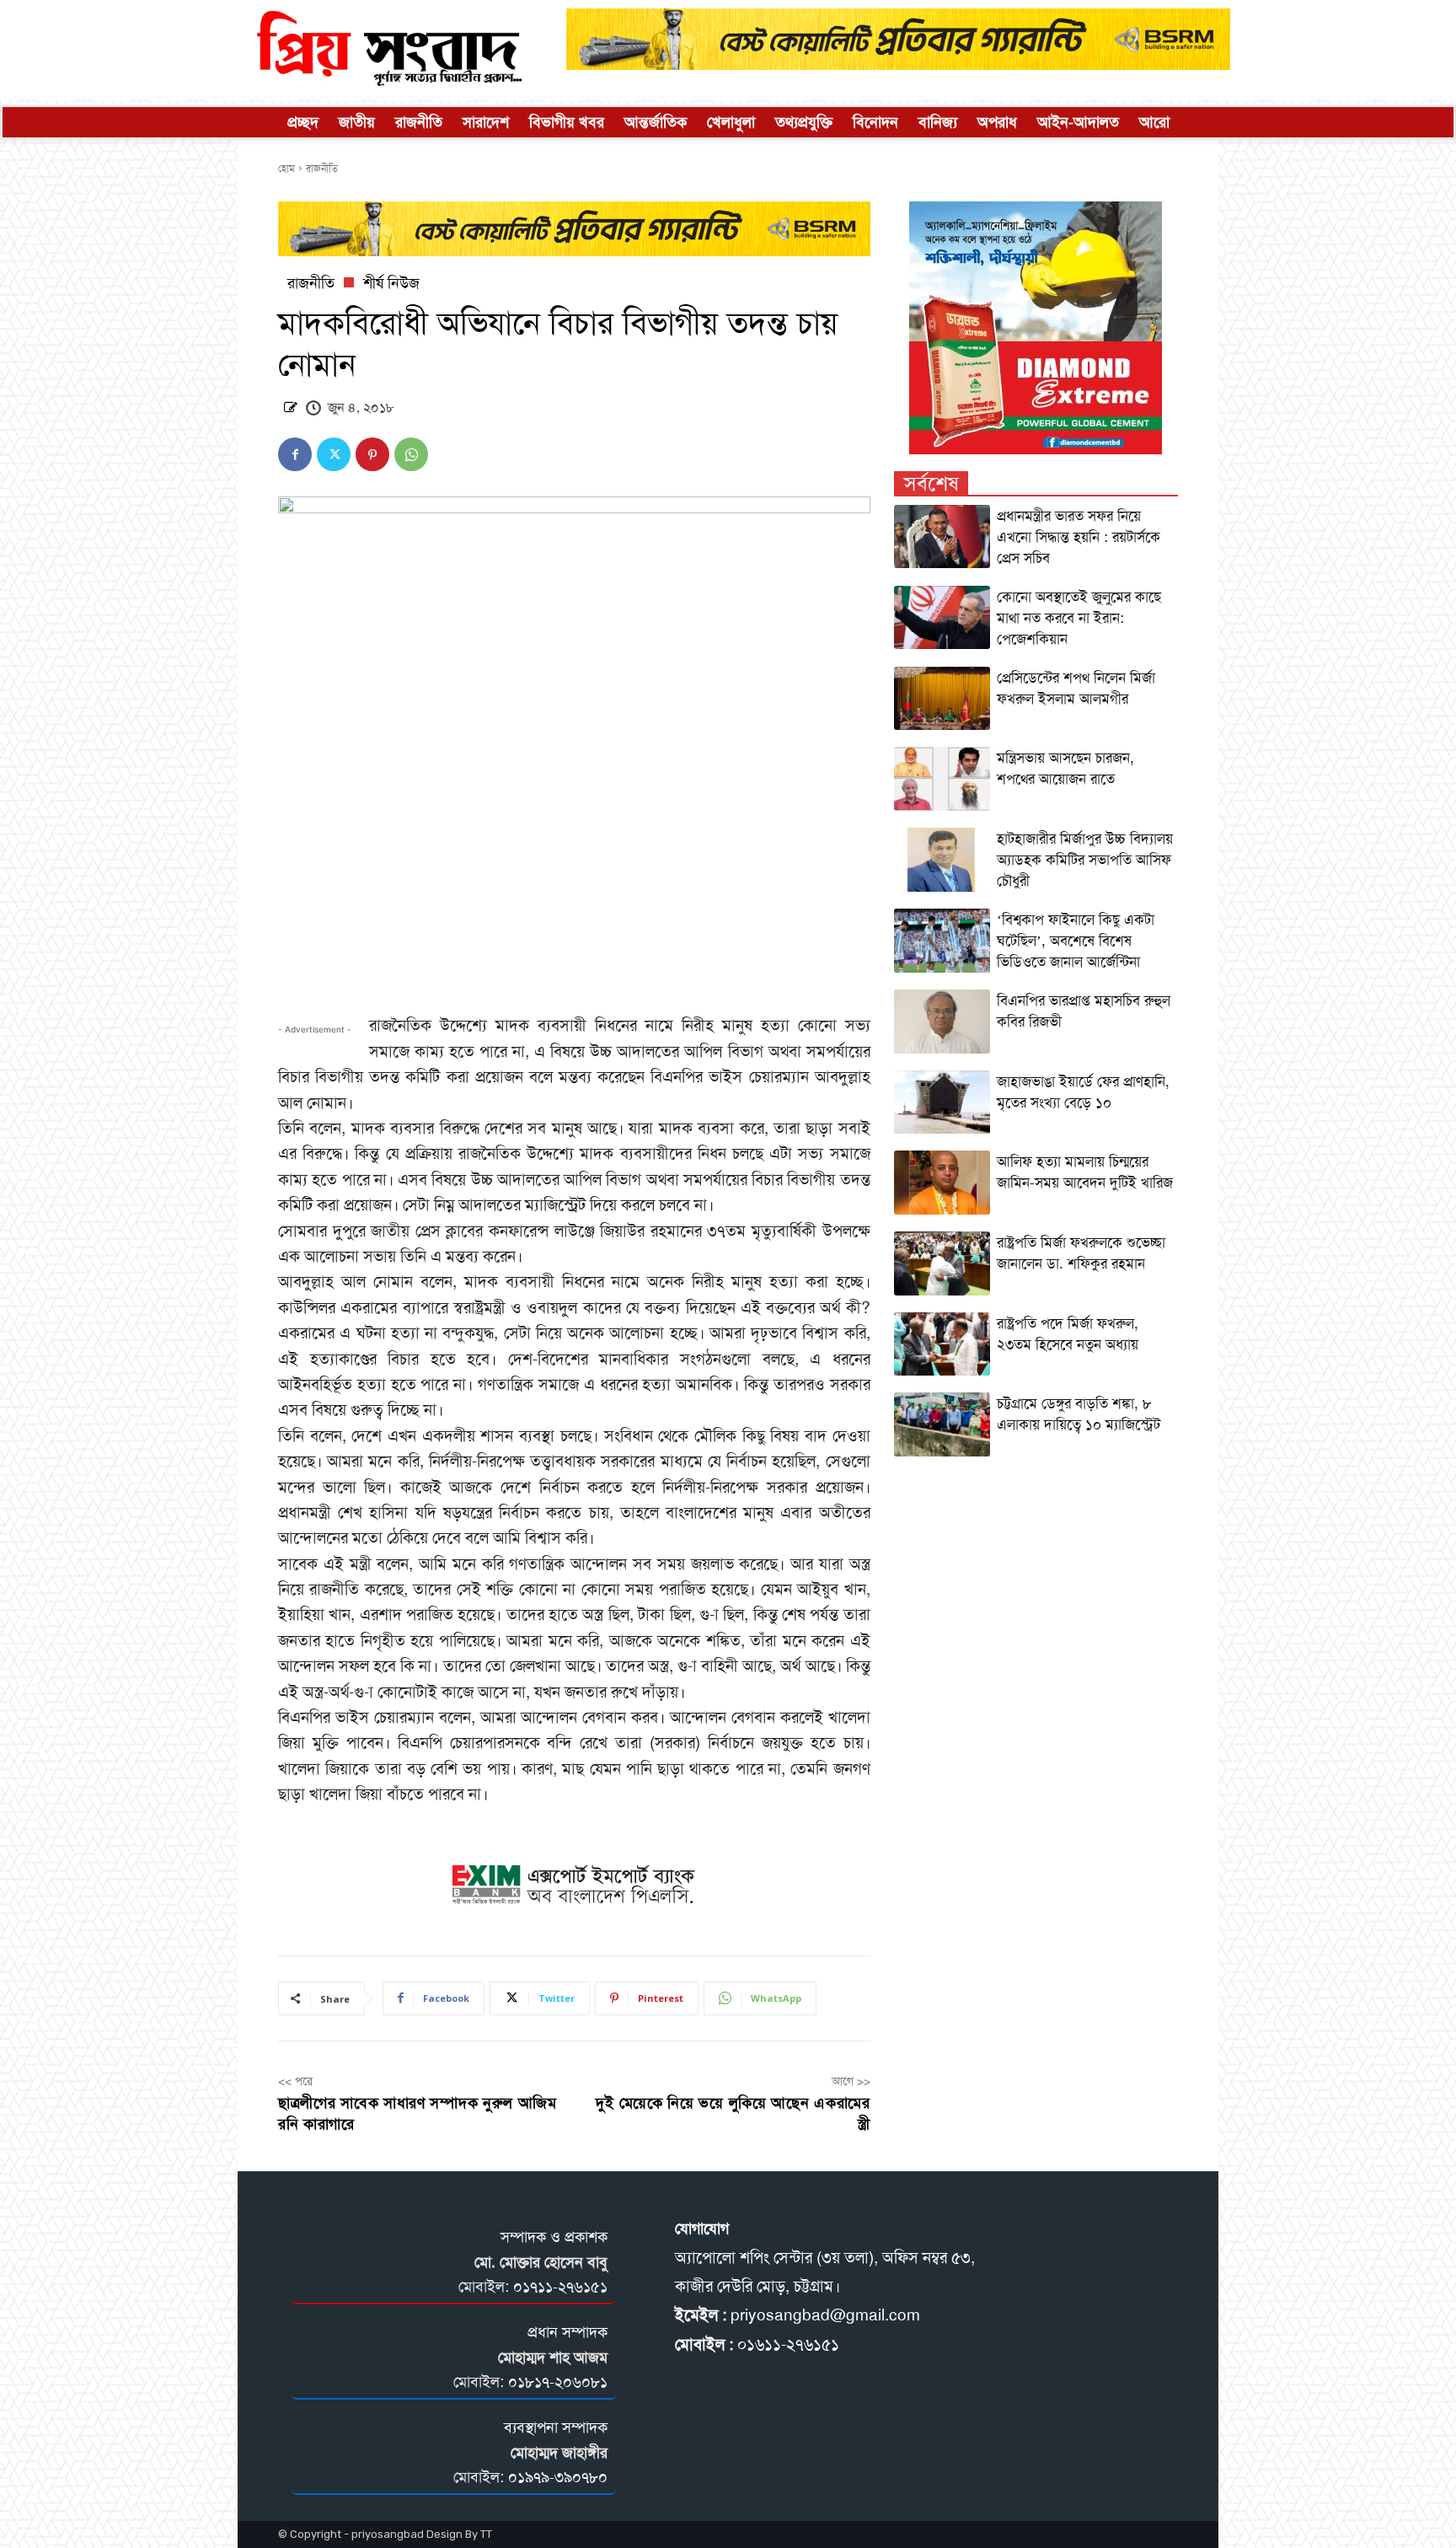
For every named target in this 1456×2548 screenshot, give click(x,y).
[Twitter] (334, 454)
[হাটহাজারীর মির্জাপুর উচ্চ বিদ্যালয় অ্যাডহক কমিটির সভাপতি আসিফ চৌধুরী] (942, 860)
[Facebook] (295, 454)
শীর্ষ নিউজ (391, 283)
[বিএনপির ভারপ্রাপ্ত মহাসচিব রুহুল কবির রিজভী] (942, 1022)
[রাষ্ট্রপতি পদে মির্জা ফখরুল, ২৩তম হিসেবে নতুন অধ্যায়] (942, 1344)
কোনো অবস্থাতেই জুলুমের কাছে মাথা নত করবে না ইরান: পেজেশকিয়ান (1079, 618)
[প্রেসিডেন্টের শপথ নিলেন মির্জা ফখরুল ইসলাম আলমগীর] (942, 699)
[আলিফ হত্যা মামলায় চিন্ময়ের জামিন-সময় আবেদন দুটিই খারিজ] (942, 1183)
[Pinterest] (372, 454)
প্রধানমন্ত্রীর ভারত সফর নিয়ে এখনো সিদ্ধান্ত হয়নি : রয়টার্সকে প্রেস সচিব (1079, 537)
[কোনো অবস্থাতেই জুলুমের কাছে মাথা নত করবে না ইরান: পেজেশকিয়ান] (942, 618)
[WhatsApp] (411, 454)
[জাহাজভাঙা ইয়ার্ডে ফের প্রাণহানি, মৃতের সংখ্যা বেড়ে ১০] (942, 1102)
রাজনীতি (322, 169)
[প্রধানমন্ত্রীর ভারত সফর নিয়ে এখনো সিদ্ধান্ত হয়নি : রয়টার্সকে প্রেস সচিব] (942, 537)
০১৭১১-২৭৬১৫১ (560, 2287)
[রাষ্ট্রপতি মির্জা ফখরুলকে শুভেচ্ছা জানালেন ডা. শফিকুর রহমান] (942, 1263)
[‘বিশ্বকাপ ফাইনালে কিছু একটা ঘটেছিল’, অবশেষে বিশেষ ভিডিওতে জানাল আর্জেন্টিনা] (942, 941)
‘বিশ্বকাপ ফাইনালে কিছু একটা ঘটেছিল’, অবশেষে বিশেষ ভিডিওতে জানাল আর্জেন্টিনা (1076, 941)
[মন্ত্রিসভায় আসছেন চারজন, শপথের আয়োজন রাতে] (942, 779)
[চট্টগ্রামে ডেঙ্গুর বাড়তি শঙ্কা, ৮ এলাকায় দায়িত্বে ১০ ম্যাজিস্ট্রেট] (942, 1424)
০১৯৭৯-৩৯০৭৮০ (558, 2477)
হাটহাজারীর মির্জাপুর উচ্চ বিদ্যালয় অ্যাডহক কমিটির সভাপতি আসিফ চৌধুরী (1085, 860)
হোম (286, 169)
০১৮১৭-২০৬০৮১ (558, 2382)
